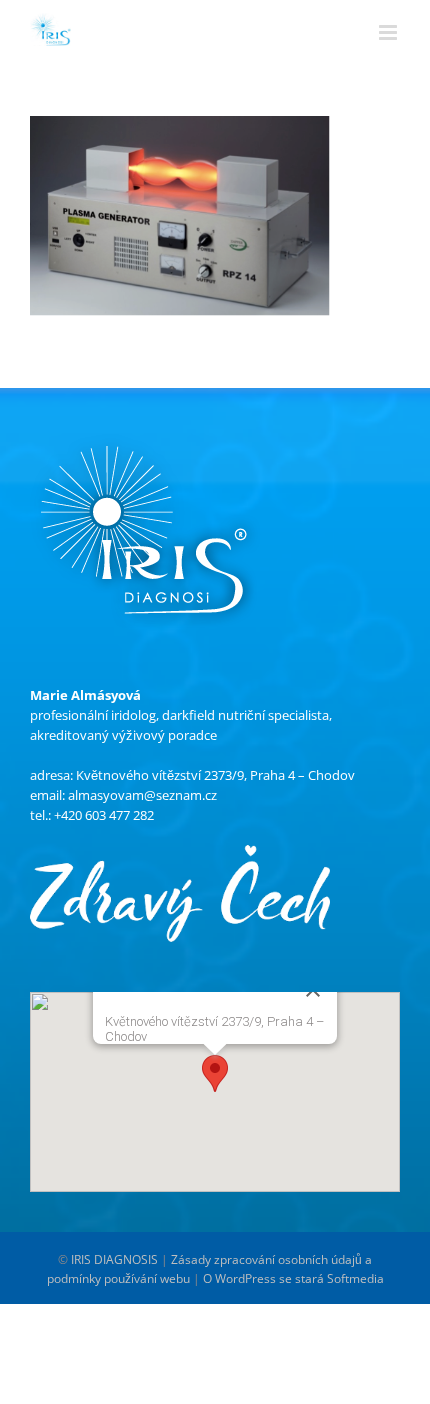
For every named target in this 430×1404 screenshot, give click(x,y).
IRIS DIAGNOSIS (114, 1259)
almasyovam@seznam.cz (142, 795)
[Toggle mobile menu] (389, 28)
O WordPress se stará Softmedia (293, 1278)
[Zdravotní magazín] (180, 855)
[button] (215, 1073)
